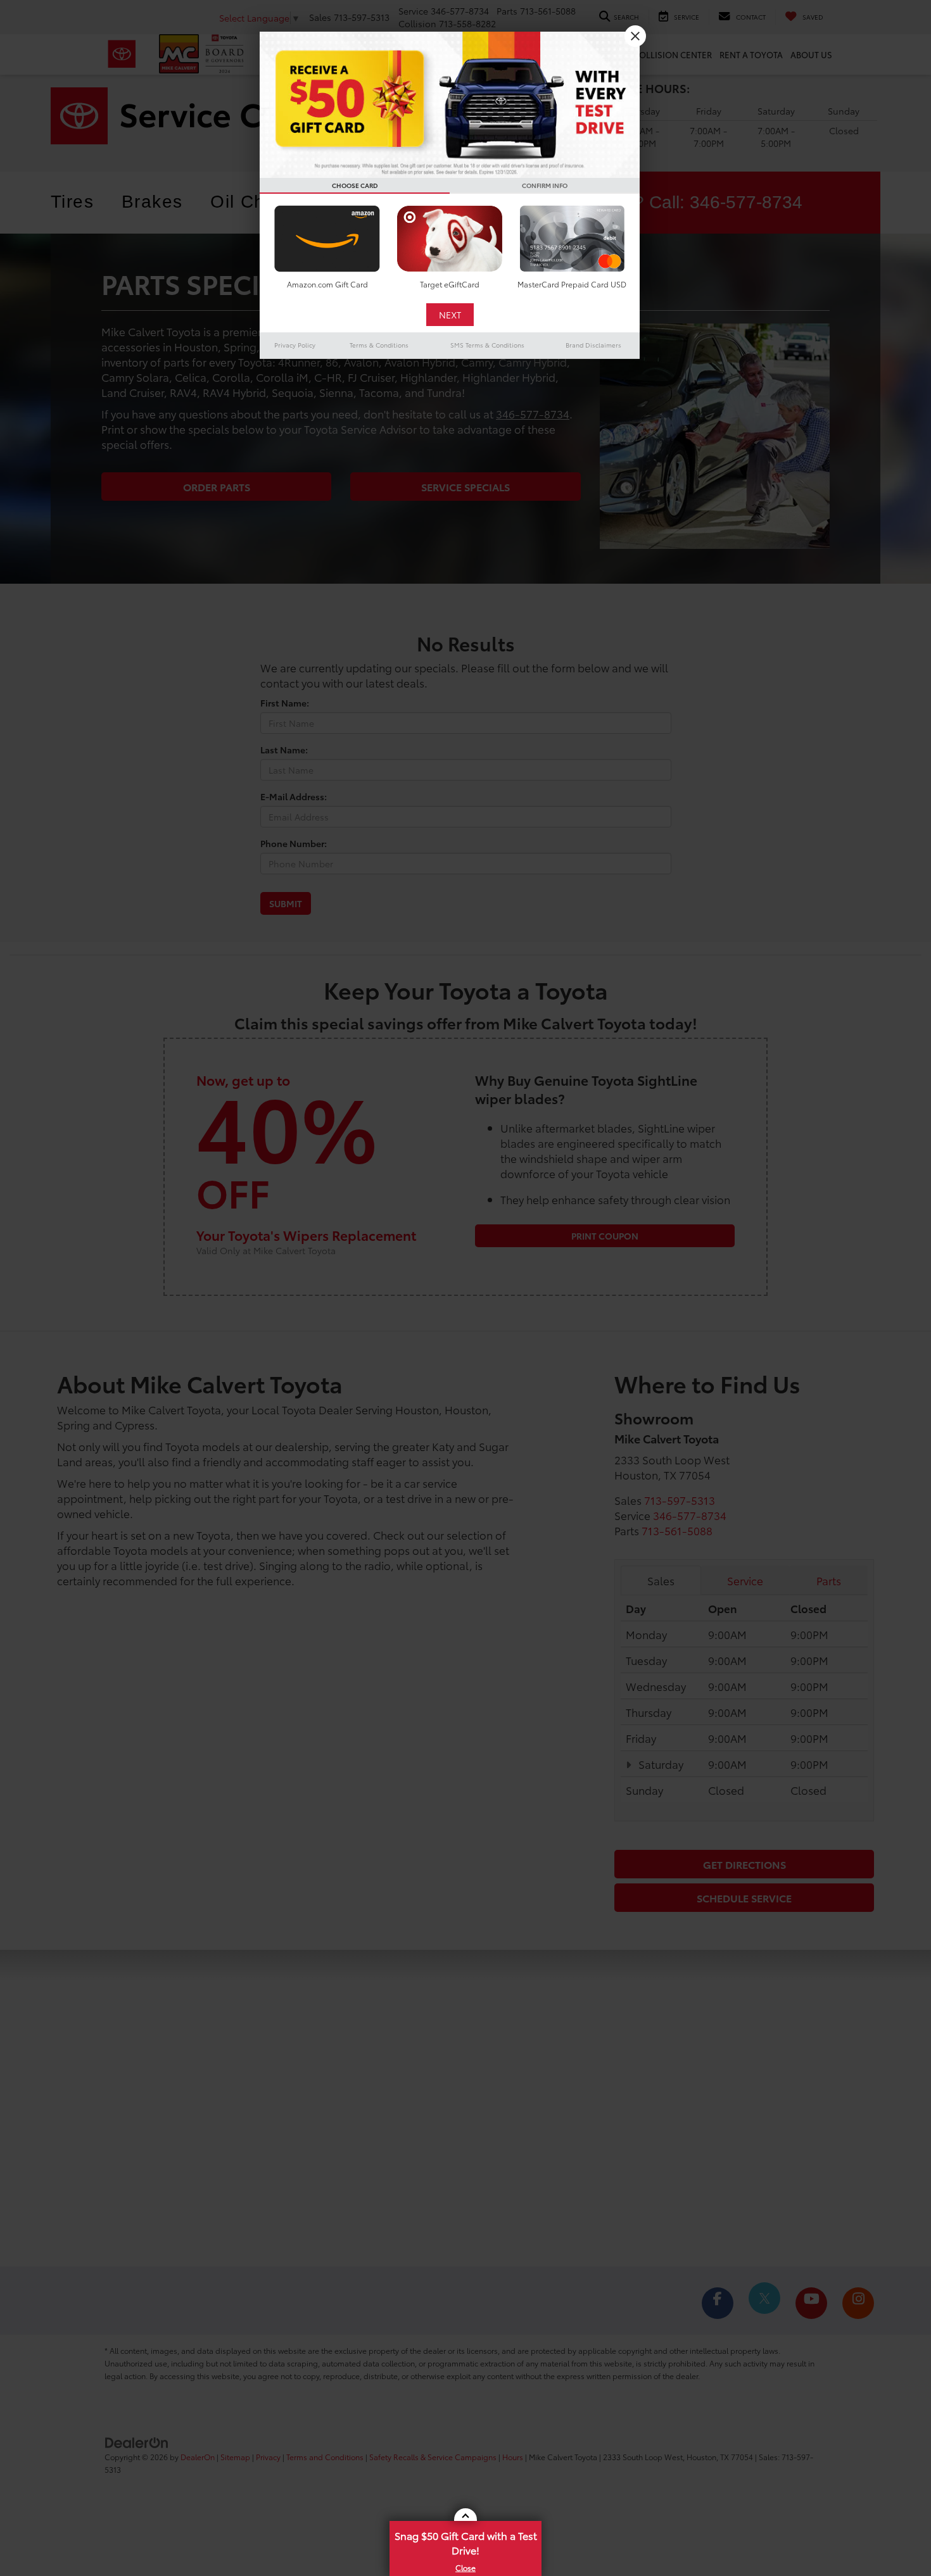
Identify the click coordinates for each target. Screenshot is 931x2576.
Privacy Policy (295, 345)
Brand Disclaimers (593, 345)
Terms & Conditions (379, 345)
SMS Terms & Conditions (487, 345)
